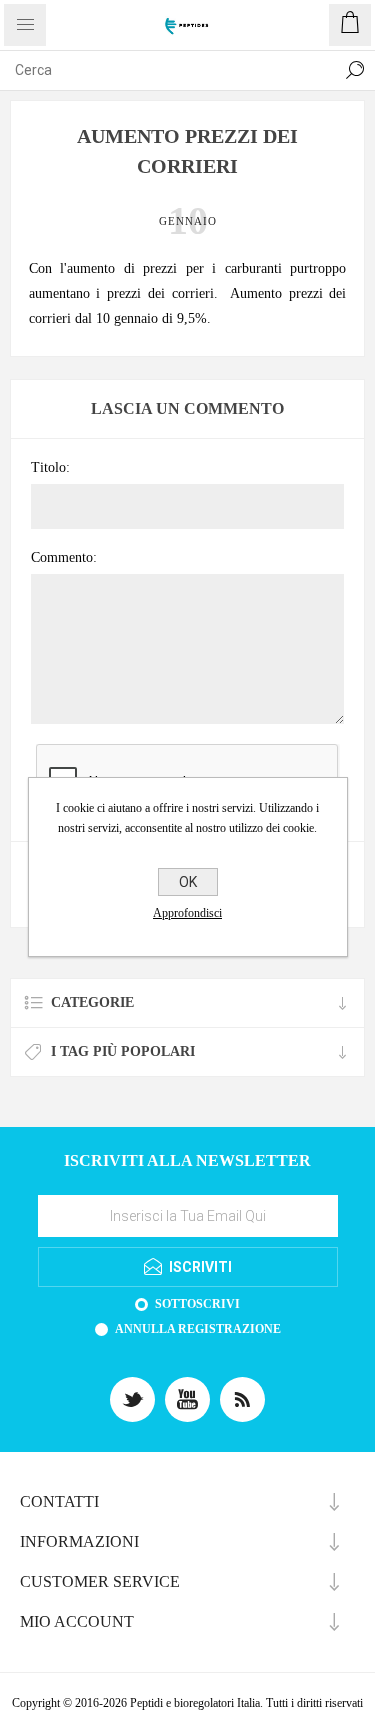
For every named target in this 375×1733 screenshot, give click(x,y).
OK (188, 882)
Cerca (355, 70)
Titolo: (50, 467)
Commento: (64, 557)
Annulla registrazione (198, 1329)
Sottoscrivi (197, 1304)
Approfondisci (187, 913)
